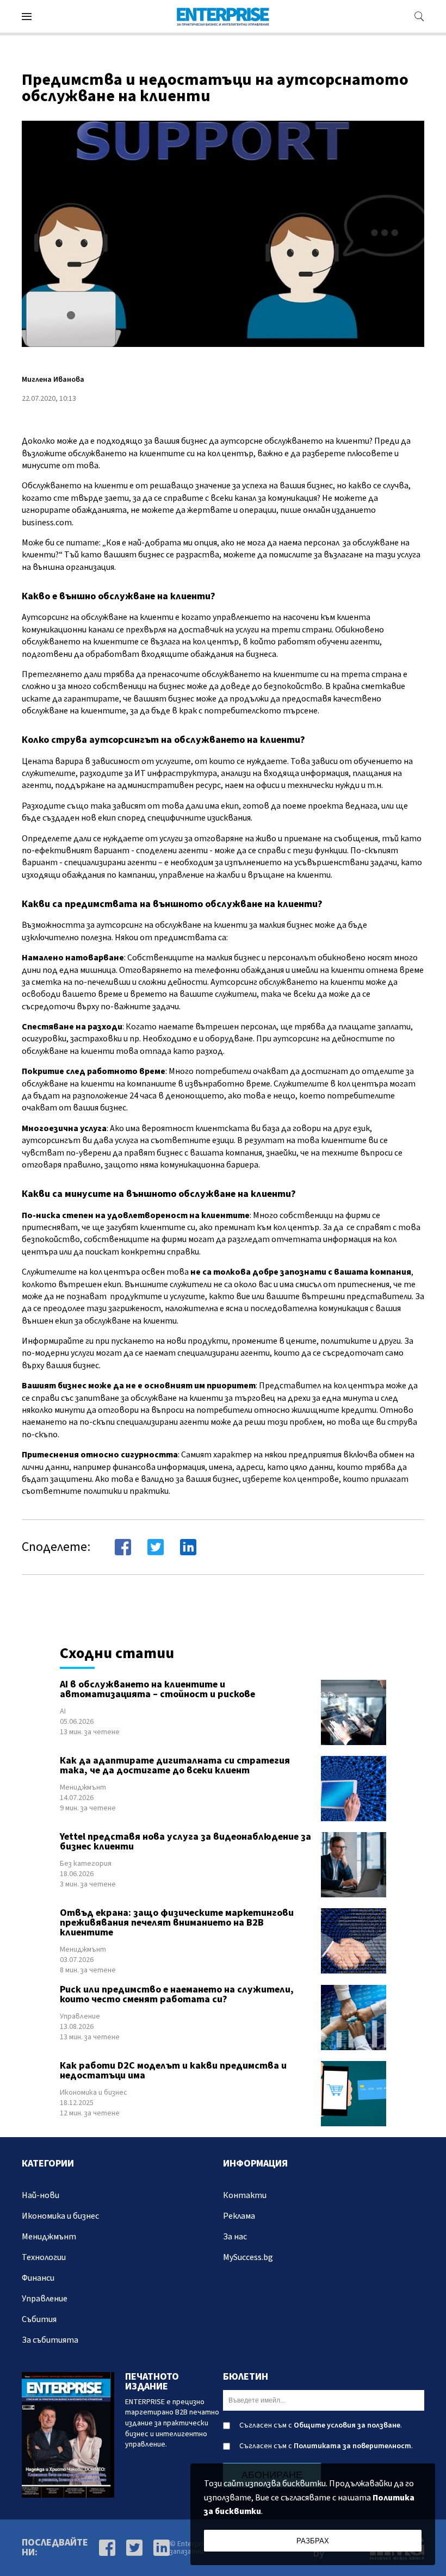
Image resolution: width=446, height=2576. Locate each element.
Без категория (86, 1864)
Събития (39, 2319)
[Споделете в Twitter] (156, 1547)
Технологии (44, 2257)
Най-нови (41, 2195)
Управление (80, 2016)
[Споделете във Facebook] (123, 1547)
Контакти (245, 2195)
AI (63, 1711)
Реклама (239, 2216)
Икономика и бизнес (94, 2093)
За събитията (50, 2340)
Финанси (38, 2278)
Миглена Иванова (53, 380)
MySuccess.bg (248, 2257)
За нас (235, 2237)
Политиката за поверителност (352, 2446)
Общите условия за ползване (347, 2425)
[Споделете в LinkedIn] (188, 1547)
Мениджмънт (83, 1787)
